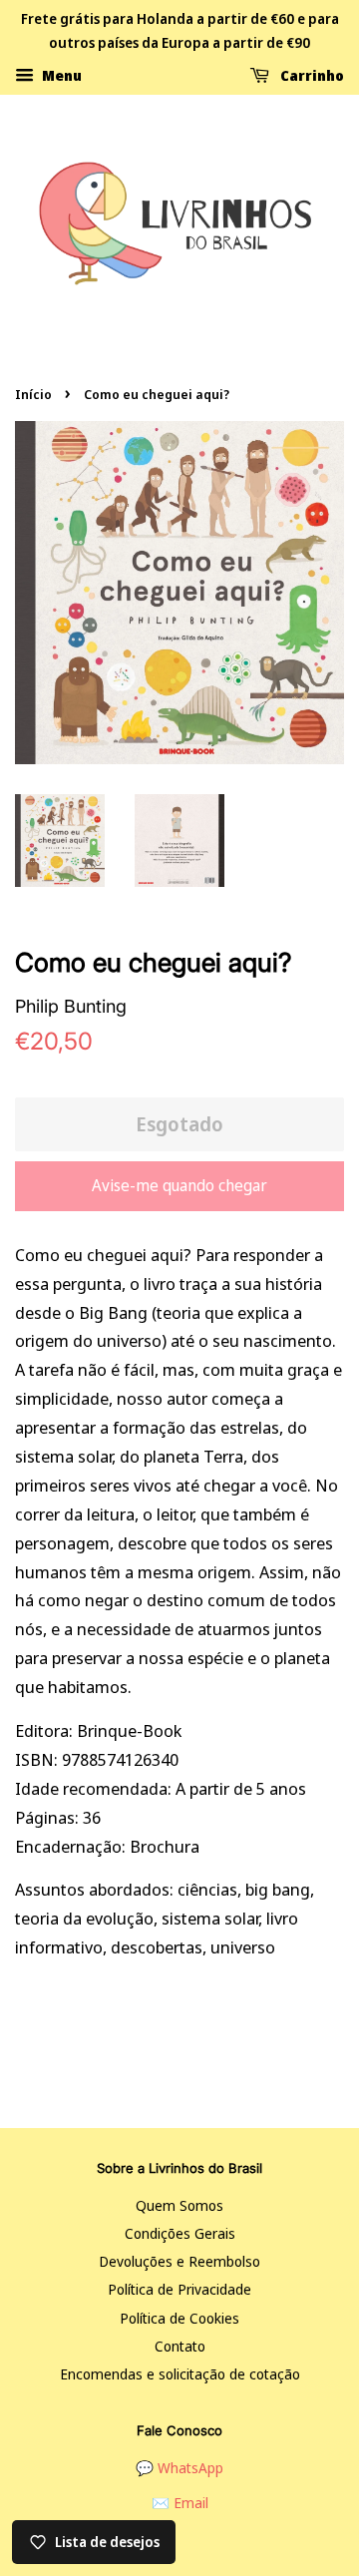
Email (191, 2503)
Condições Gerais (180, 2233)
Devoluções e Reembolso (179, 2261)
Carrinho (311, 74)
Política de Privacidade (179, 2289)
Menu (60, 74)
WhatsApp (190, 2468)
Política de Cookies (179, 2318)
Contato (180, 2346)
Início (33, 394)
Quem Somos (179, 2205)
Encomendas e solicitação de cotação (180, 2374)
